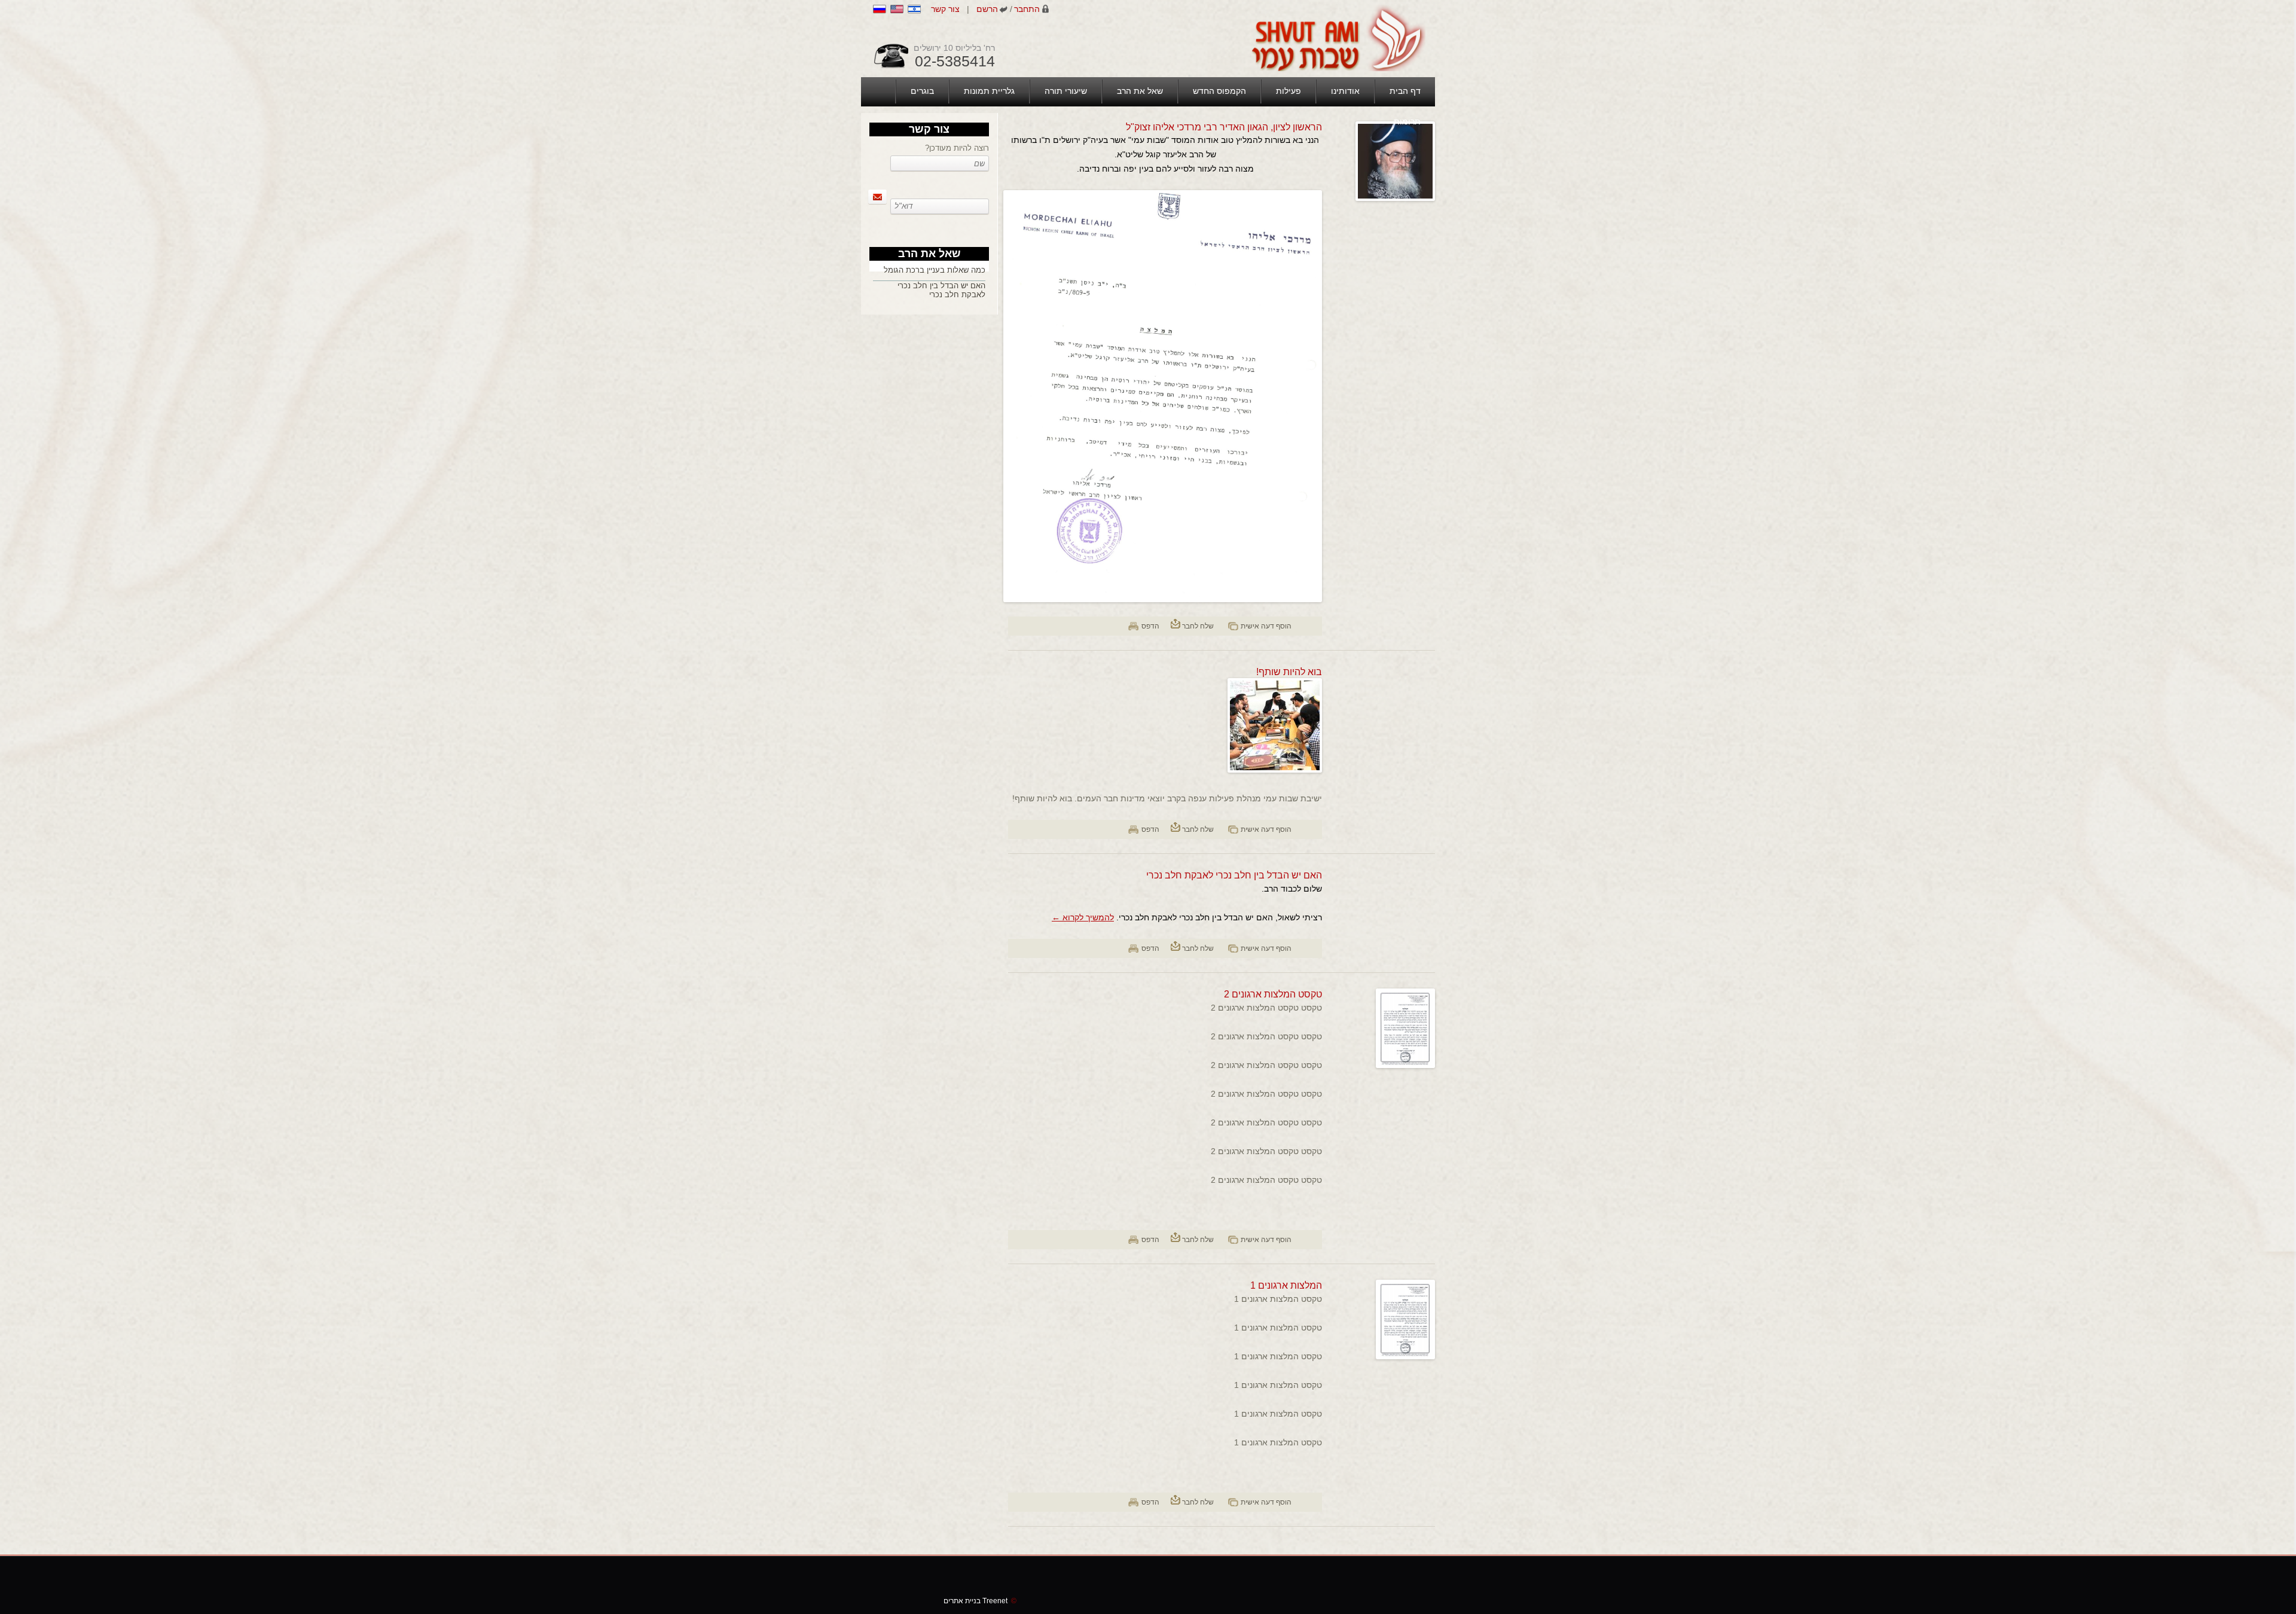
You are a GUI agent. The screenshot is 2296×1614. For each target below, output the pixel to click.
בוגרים (922, 91)
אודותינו (1345, 91)
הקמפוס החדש (1219, 91)
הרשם (987, 9)
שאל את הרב (1140, 91)
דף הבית (1405, 91)
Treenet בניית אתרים (980, 1601)
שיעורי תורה (1066, 91)
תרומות (1407, 121)
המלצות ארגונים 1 (1286, 1285)
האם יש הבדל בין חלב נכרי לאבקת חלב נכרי (1234, 875)
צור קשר (945, 9)
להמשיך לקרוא (1083, 917)
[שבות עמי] (1337, 38)
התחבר (1027, 9)
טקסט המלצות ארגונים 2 (1273, 994)
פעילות (1289, 91)
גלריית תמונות (989, 91)
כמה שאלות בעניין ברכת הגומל (935, 270)
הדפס (1150, 626)
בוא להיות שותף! (1289, 672)
